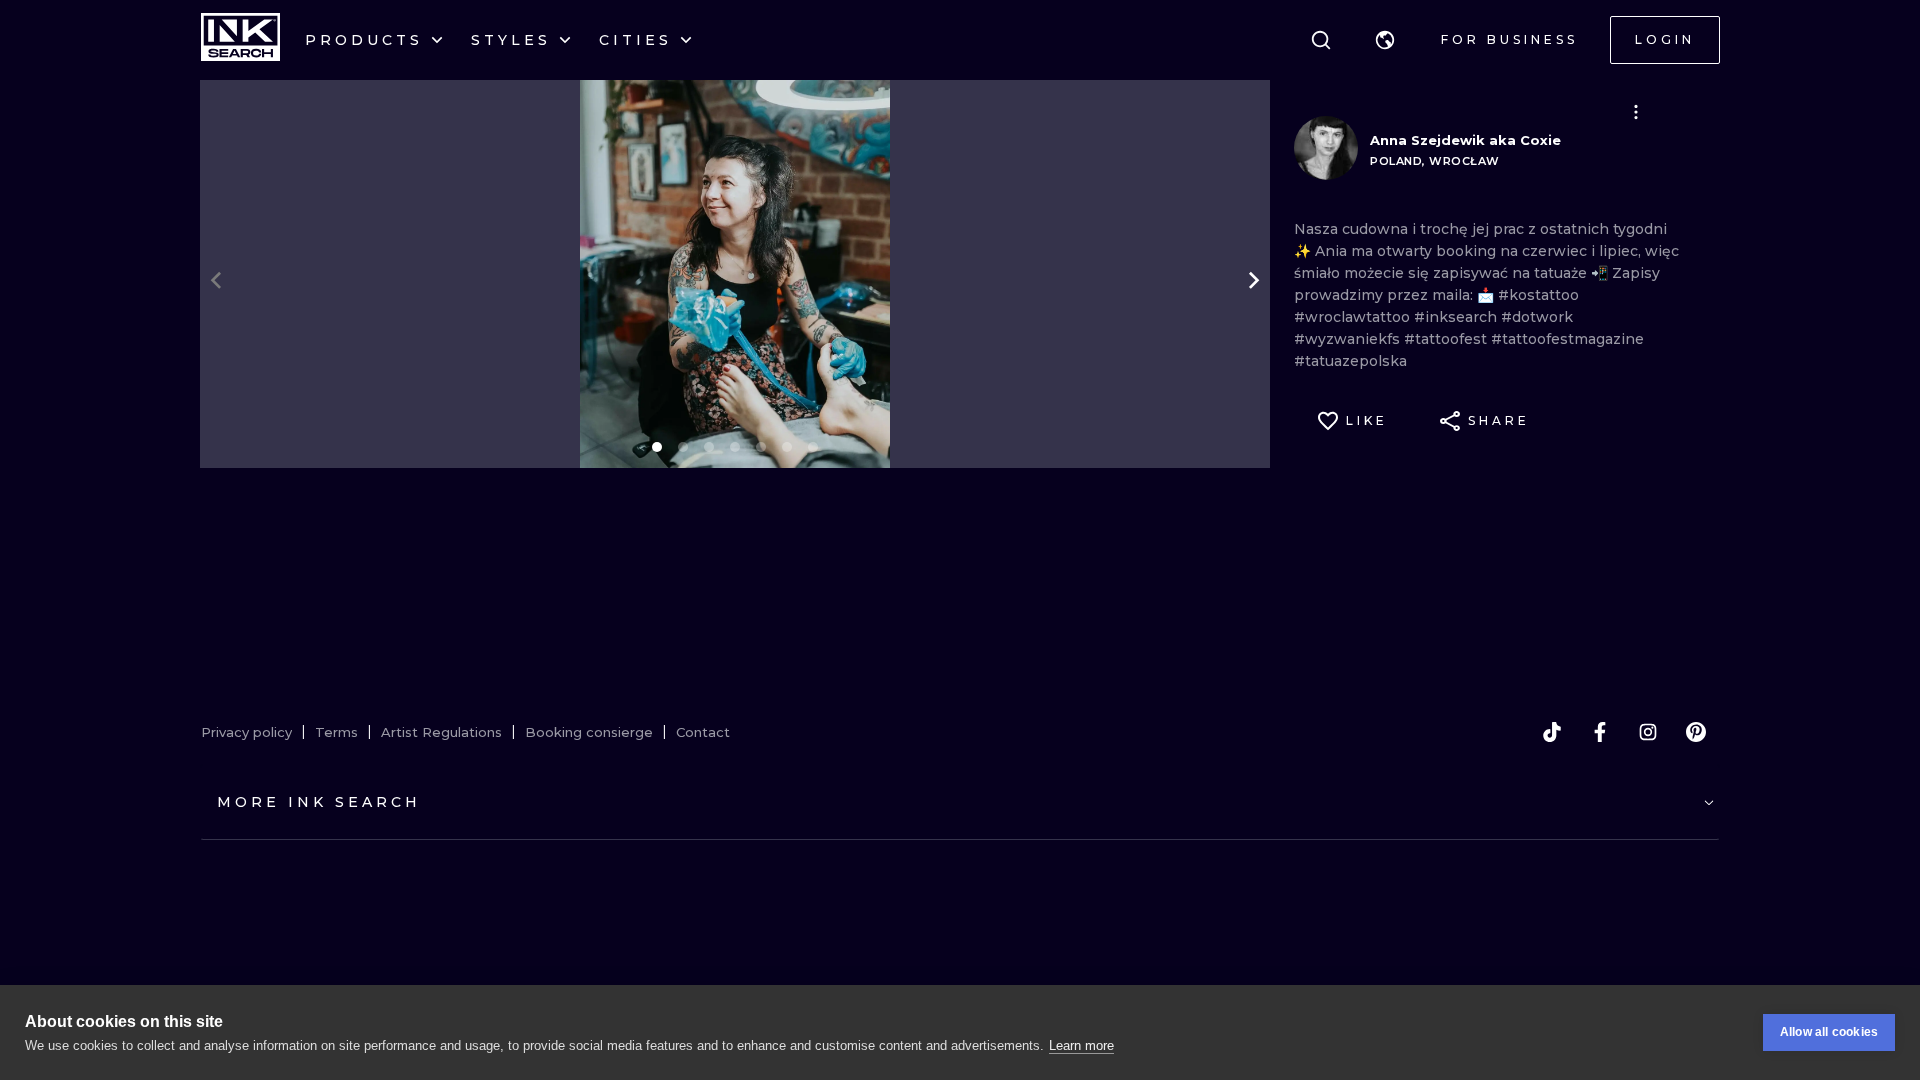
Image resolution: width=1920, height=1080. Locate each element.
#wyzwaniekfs (1349, 339)
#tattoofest (1447, 339)
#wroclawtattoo (1354, 317)
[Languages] (1385, 40)
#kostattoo (1538, 295)
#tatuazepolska (1350, 361)
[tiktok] (1552, 732)
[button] (1385, 40)
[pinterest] (1696, 732)
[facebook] (1600, 732)
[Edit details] (1636, 112)
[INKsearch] (240, 40)
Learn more (1081, 1045)
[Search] (1321, 40)
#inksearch (1457, 317)
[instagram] (1648, 732)
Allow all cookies (1829, 1032)
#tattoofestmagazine (1567, 339)
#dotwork (1537, 317)
